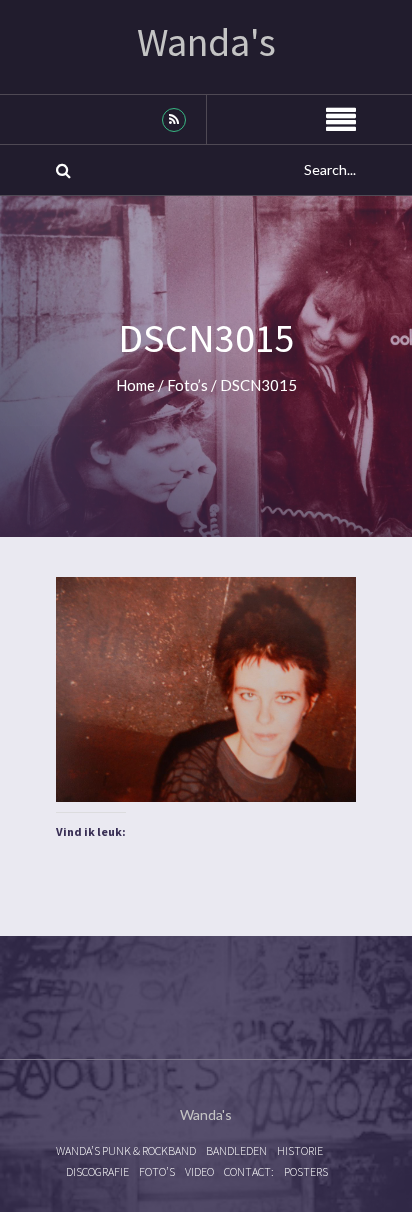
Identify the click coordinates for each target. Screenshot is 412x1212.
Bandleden (236, 1150)
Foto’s (187, 385)
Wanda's (206, 42)
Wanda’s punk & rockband (126, 1150)
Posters (306, 1171)
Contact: (249, 1171)
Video (199, 1171)
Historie (300, 1150)
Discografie (97, 1171)
